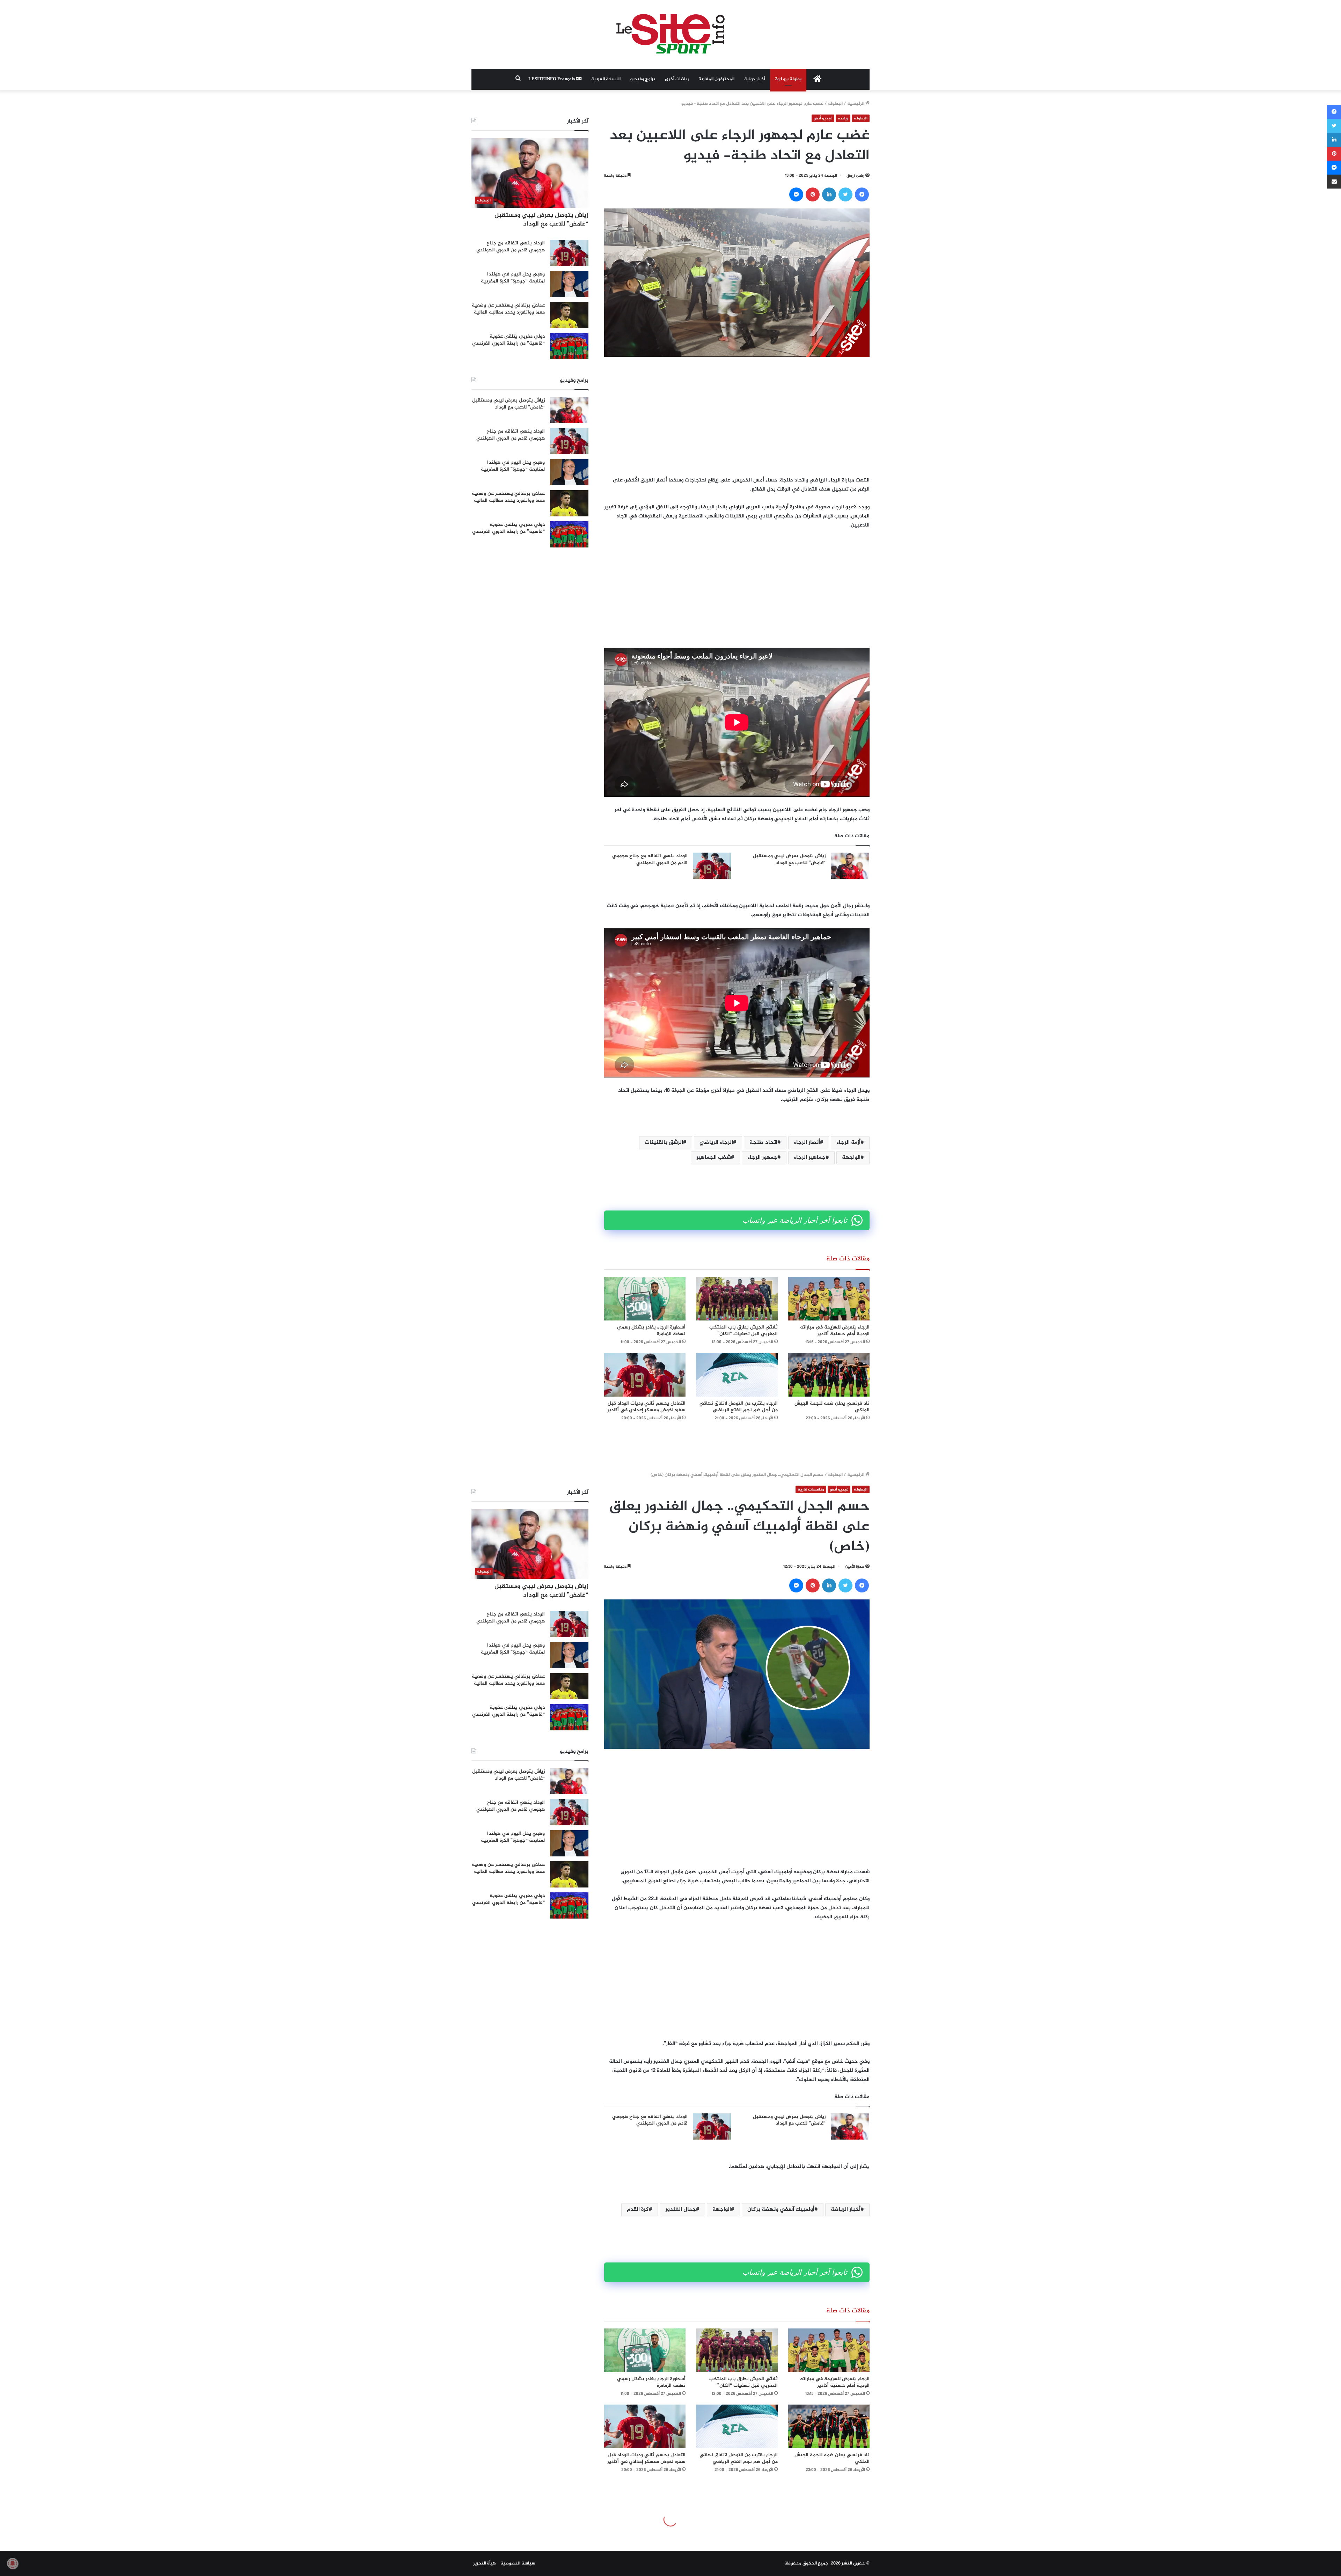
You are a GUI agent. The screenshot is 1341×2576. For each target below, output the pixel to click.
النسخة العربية (606, 79)
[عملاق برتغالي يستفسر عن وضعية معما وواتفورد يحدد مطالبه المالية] (569, 315)
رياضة (843, 118)
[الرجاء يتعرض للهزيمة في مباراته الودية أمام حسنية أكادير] (829, 1299)
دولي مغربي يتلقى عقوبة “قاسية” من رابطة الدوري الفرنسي (508, 340)
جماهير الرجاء (810, 1158)
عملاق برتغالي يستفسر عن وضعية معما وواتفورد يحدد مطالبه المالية (508, 309)
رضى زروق (855, 176)
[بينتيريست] (813, 194)
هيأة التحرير (485, 2563)
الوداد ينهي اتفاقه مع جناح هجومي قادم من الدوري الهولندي (650, 859)
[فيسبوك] (862, 194)
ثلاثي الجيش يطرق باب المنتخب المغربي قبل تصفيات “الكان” (743, 1331)
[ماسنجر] (796, 194)
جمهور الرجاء (762, 1158)
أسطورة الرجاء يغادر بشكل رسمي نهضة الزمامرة (651, 1331)
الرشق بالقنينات (664, 1143)
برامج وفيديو (643, 79)
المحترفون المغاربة (716, 79)
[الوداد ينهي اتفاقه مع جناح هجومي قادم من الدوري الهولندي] (712, 866)
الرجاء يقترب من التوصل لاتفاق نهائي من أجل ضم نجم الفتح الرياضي (739, 1407)
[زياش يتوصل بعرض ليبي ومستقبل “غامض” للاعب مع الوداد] (850, 866)
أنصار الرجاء (807, 1143)
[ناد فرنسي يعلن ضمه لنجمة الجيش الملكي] (829, 1375)
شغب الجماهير (714, 1158)
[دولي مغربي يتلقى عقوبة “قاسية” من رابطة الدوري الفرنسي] (569, 346)
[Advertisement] (737, 417)
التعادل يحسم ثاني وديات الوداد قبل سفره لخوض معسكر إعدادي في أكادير (646, 1407)
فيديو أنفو (823, 118)
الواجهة (851, 1158)
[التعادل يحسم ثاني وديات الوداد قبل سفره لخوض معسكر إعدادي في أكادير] (645, 1375)
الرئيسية (856, 104)
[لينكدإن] (829, 194)
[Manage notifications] (13, 2563)
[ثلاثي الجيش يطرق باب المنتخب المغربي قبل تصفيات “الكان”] (737, 1299)
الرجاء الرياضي (716, 1143)
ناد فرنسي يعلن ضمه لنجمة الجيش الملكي (832, 1407)
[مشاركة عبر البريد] (1334, 182)
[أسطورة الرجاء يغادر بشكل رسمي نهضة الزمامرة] (645, 1299)
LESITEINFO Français (552, 79)
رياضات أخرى (677, 79)
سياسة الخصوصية (518, 2563)
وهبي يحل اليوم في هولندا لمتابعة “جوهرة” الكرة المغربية (513, 278)
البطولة (835, 104)
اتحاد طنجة (763, 1143)
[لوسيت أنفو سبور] (670, 34)
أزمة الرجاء (848, 1143)
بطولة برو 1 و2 (788, 79)
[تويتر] (845, 194)
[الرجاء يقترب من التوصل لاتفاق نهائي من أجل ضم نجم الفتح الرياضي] (737, 1375)
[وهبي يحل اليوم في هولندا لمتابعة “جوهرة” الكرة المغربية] (569, 284)
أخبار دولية (755, 79)
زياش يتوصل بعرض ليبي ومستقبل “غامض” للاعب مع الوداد (789, 859)
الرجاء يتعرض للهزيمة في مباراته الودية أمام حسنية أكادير (835, 1331)
